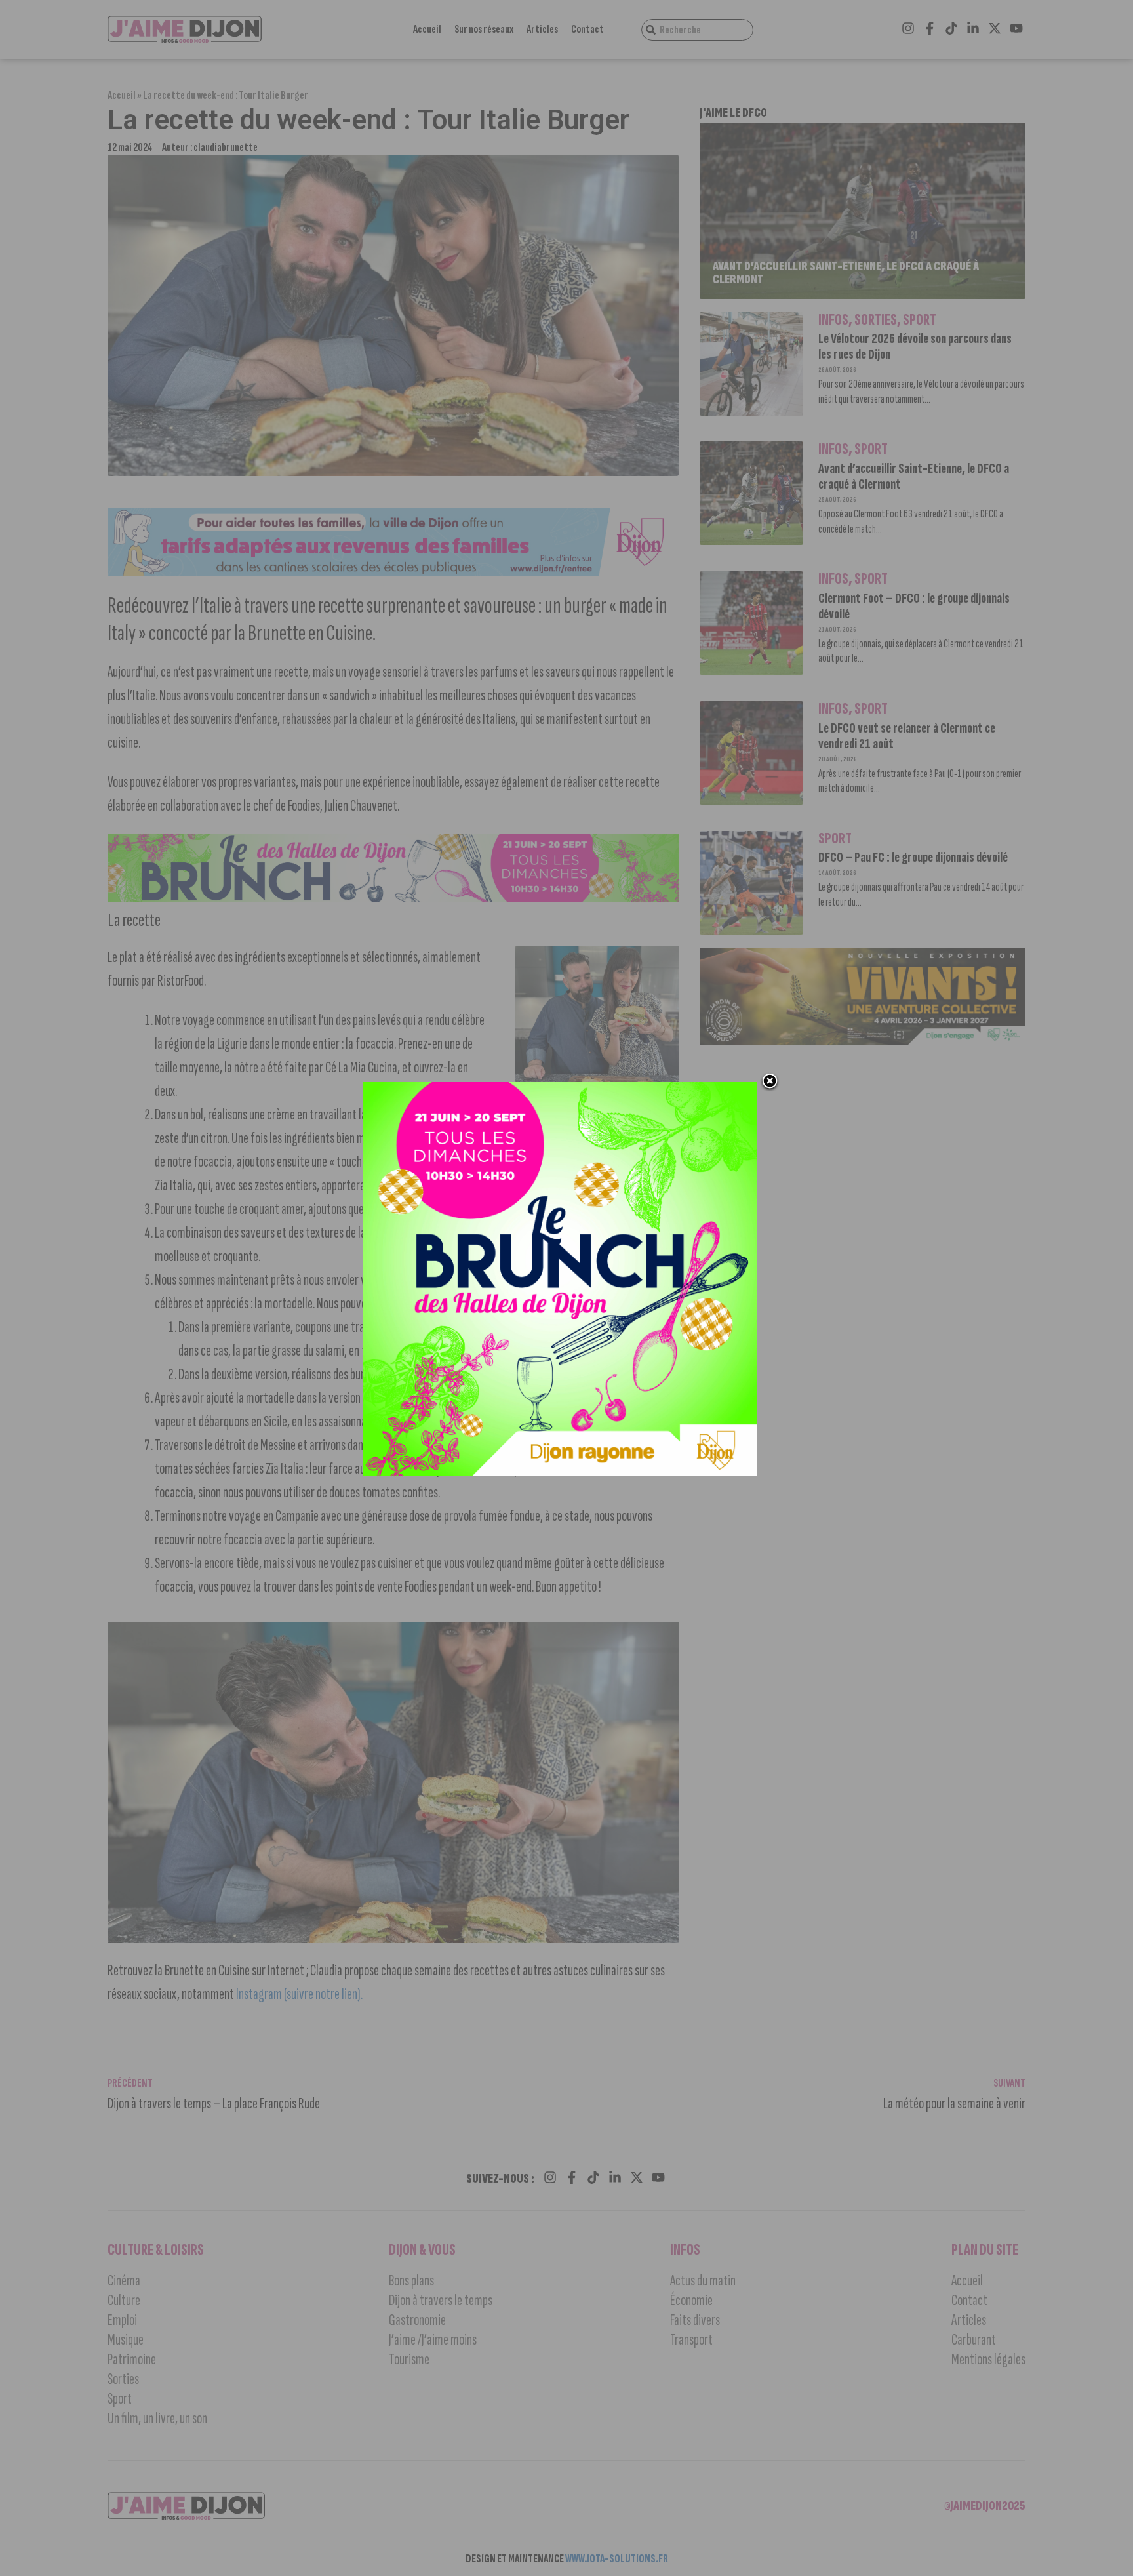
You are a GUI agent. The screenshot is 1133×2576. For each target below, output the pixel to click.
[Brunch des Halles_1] (560, 1472)
